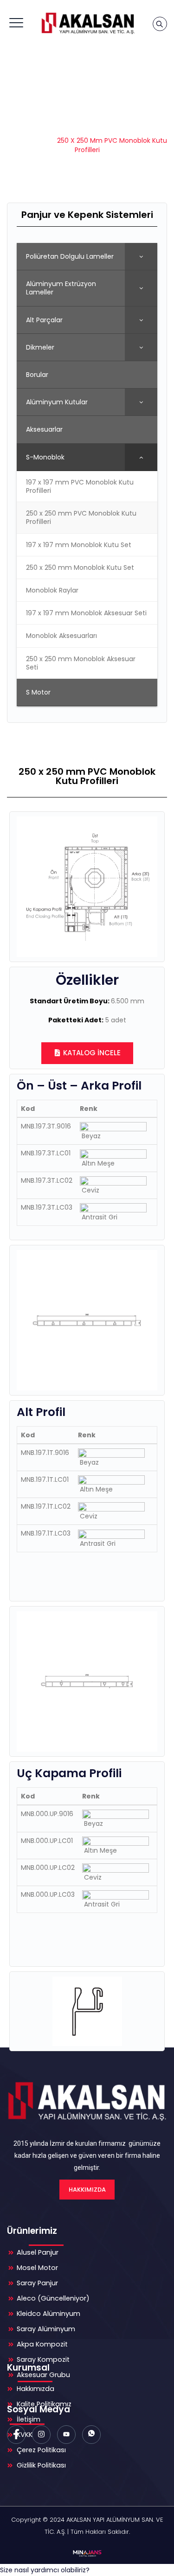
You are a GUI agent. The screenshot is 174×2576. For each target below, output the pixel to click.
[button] (45, 2570)
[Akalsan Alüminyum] (87, 23)
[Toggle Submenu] (141, 256)
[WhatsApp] (91, 2435)
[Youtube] (66, 2435)
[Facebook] (16, 2435)
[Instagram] (41, 2435)
